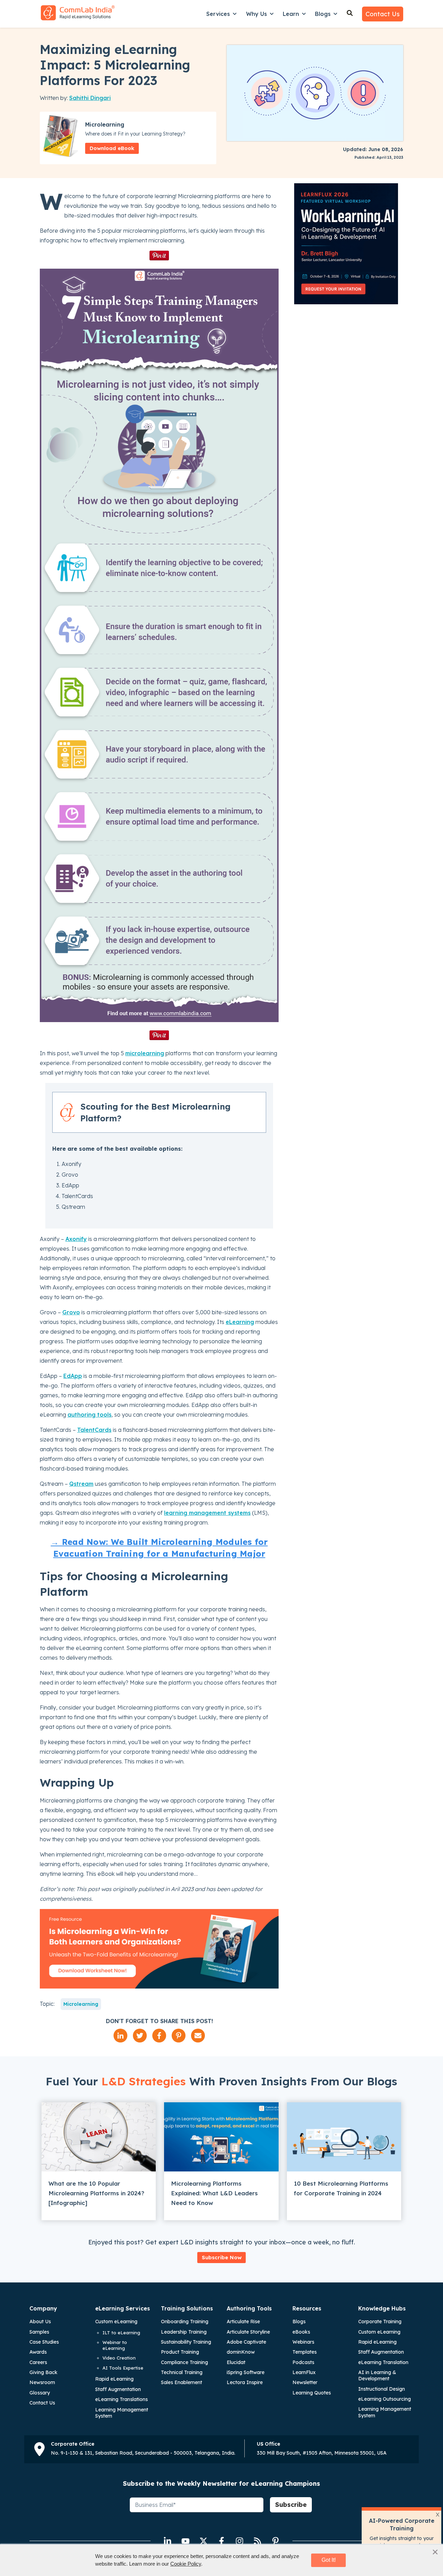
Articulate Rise (243, 2322)
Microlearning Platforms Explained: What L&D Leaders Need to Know (214, 2193)
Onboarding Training (185, 2322)
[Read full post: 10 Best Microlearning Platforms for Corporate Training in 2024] (344, 2137)
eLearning (240, 1322)
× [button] (435, 2552)
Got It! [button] (329, 2560)
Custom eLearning (116, 2322)
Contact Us (383, 14)
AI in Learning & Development (377, 2375)
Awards (38, 2352)
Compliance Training (184, 2362)
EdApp (73, 1376)
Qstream (81, 1484)
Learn (291, 14)
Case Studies (44, 2342)
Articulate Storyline (248, 2332)
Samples (39, 2332)
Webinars (303, 2342)
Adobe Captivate (246, 2342)
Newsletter (305, 2382)
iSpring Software (246, 2372)
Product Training (180, 2352)
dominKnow (241, 2352)
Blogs (323, 14)
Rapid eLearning (114, 2379)
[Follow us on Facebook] (221, 2541)
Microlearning (81, 2004)
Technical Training (182, 2372)
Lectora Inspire (245, 2382)
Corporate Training (380, 2322)
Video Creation (119, 2358)
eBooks (301, 2332)
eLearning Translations (121, 2399)
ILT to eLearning (121, 2333)
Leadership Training (184, 2332)
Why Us (256, 14)
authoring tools (89, 1415)
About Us (40, 2322)
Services (218, 14)
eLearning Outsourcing (385, 2399)
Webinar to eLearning (115, 2345)
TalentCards (94, 1430)
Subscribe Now (222, 2257)
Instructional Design (382, 2389)
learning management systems (207, 1513)
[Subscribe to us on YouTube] (186, 2541)
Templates (305, 2352)
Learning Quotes (312, 2393)
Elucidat (236, 2362)
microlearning (145, 1053)
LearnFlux (304, 2372)
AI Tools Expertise (123, 2368)
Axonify (76, 1239)
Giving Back (43, 2372)
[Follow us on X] (204, 2541)
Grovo (71, 1312)
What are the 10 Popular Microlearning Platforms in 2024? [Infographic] (96, 2193)
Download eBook (112, 148)
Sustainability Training (186, 2342)
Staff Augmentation (118, 2389)
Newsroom (42, 2382)
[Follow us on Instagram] (239, 2541)
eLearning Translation (383, 2362)
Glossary (40, 2393)
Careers (38, 2362)
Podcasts (303, 2362)
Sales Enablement (182, 2382)
